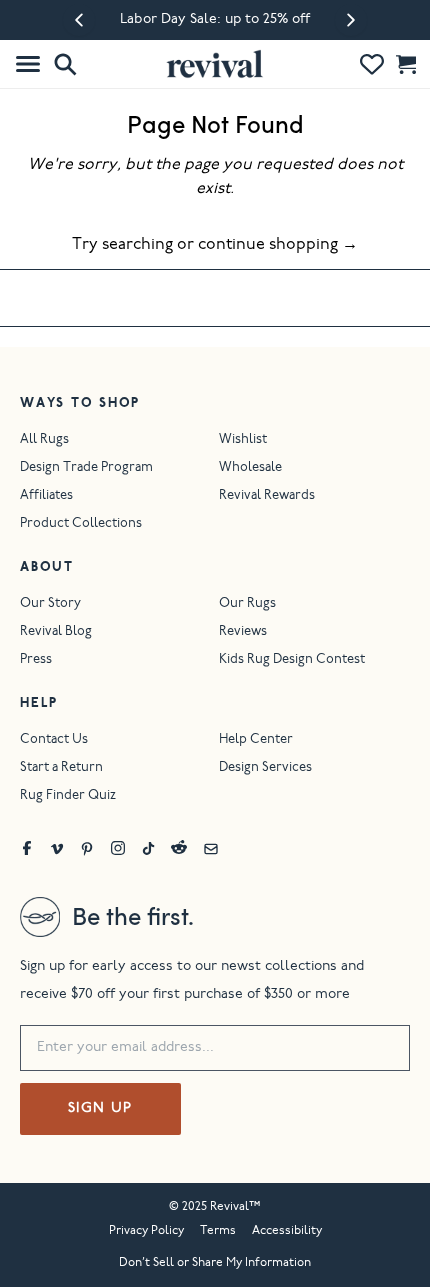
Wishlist (243, 440)
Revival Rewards (267, 496)
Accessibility (287, 1231)
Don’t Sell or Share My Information (215, 1263)
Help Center (256, 740)
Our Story (50, 604)
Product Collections (81, 524)
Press (36, 660)
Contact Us (54, 740)
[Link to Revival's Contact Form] (211, 848)
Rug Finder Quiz (68, 796)
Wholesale (250, 468)
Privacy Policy (146, 1231)
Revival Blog (56, 632)
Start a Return (61, 768)
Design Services (265, 768)
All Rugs (44, 440)
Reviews (243, 632)
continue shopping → (278, 245)
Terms (218, 1231)
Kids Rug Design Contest (292, 660)
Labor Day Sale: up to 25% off (215, 20)
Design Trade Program (86, 468)
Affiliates (46, 496)
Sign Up (100, 1109)
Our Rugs (247, 604)
